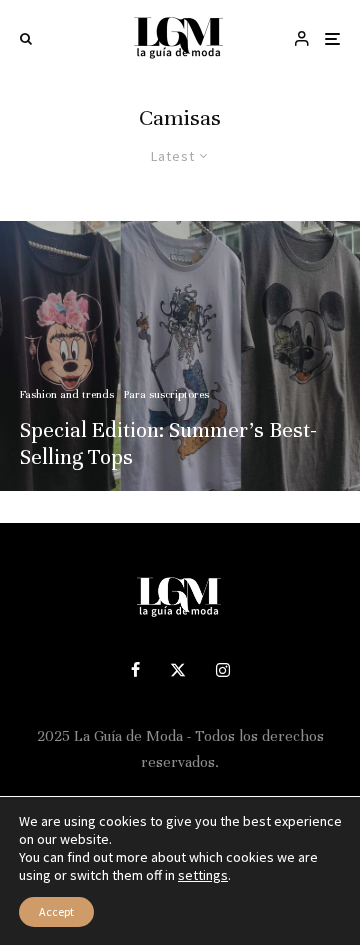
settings (203, 875)
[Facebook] (135, 670)
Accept (56, 911)
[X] (178, 670)
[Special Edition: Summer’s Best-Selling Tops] (180, 356)
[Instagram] (223, 670)
